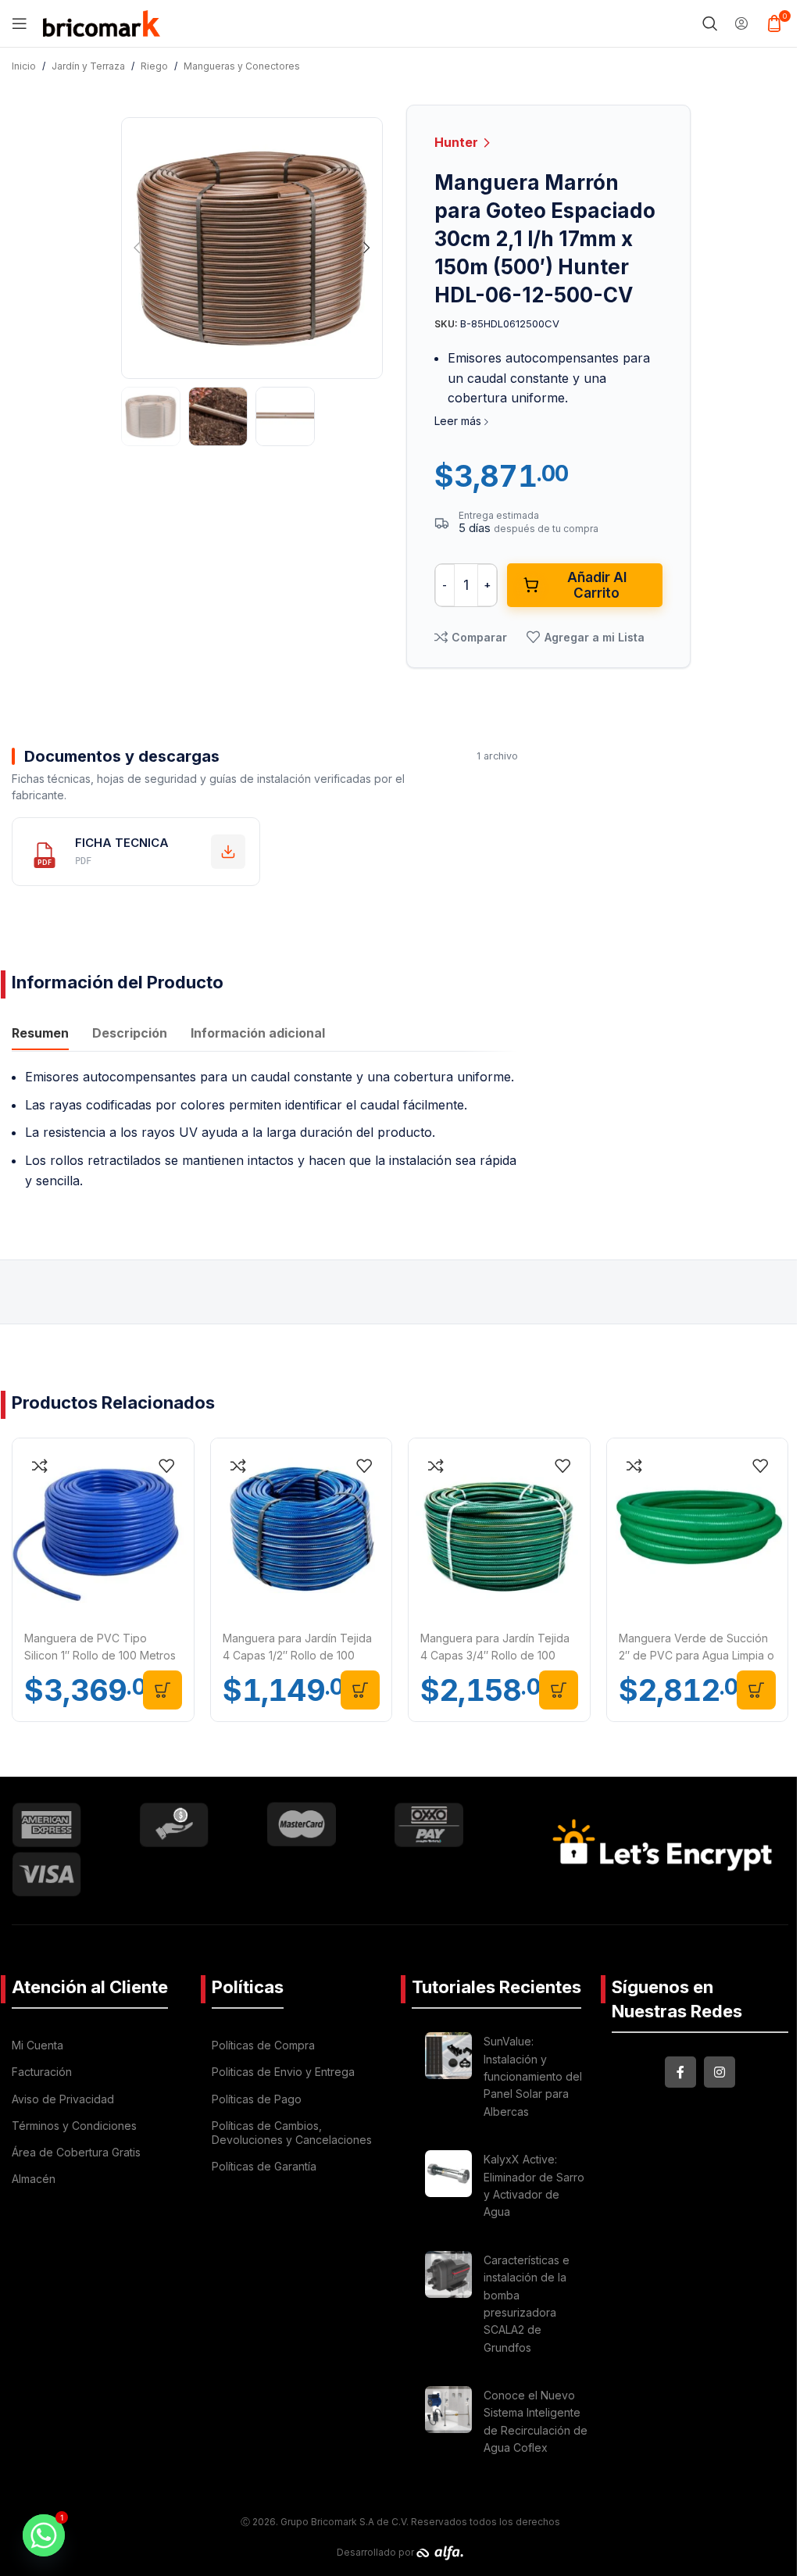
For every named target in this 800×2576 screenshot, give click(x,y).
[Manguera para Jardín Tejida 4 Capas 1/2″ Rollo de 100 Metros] (302, 1529)
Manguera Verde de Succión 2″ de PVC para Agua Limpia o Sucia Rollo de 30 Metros (696, 1656)
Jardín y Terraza (88, 66)
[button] (137, 248)
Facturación (42, 2072)
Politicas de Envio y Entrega (283, 2072)
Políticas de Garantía (264, 2166)
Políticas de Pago (257, 2099)
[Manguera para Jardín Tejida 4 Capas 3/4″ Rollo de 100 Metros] (499, 1529)
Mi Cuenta (37, 2045)
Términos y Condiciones (74, 2126)
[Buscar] (710, 23)
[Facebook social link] (680, 2072)
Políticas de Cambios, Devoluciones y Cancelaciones (292, 2133)
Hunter (458, 142)
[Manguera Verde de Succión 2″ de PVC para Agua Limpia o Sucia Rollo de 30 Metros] (698, 1529)
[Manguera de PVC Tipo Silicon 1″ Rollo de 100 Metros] (103, 1529)
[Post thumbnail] (448, 2079)
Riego (154, 66)
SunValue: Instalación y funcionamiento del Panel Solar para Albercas (533, 2076)
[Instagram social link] (720, 2072)
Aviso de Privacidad (63, 2099)
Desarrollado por (377, 2552)
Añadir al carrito (597, 585)
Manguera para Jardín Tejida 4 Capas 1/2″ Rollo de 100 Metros (297, 1656)
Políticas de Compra (263, 2045)
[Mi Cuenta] (741, 23)
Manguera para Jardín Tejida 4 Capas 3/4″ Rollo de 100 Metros (495, 1656)
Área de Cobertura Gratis (76, 2152)
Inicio (24, 66)
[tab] (40, 1034)
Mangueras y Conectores (242, 66)
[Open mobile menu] (20, 23)
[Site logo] (102, 22)
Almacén (34, 2179)
